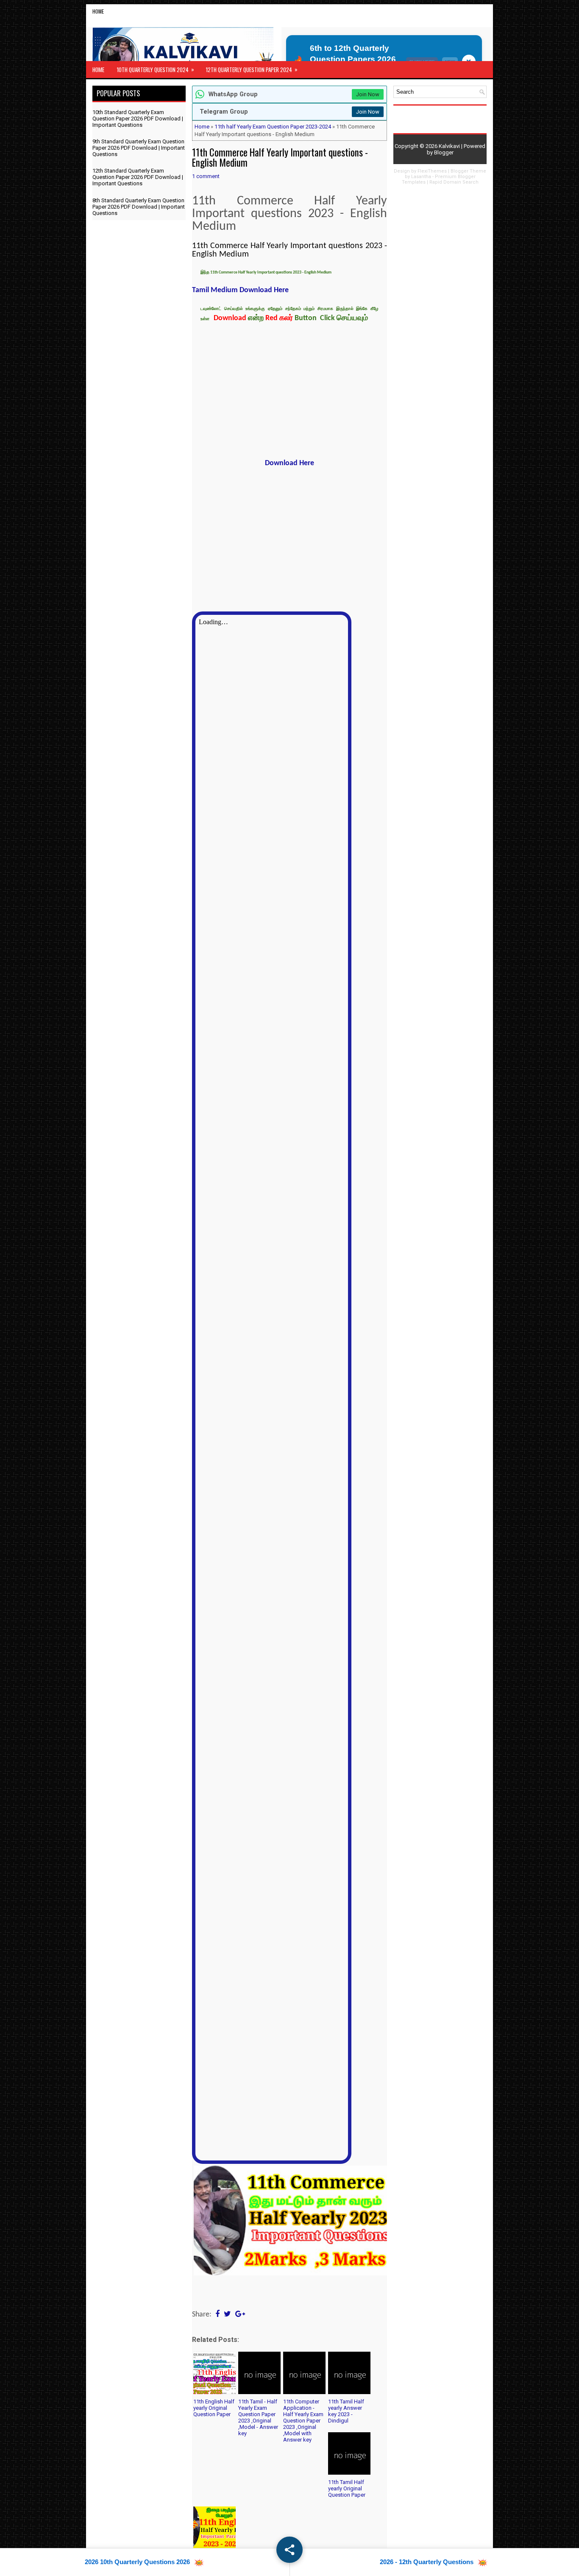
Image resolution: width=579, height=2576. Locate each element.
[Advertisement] (289, 392)
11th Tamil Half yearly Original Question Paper (347, 2488)
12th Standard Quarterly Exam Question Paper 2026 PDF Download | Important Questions (138, 177)
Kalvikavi (449, 146)
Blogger (444, 152)
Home (98, 11)
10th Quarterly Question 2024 (156, 69)
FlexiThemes (432, 171)
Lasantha (421, 177)
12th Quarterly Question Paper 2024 (252, 69)
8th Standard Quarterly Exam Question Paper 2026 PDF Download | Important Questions (139, 207)
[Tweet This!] (227, 2315)
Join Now (368, 94)
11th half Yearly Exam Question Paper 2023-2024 (273, 127)
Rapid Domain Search (454, 182)
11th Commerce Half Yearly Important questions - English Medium (280, 157)
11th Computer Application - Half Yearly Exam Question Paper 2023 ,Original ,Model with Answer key (303, 2421)
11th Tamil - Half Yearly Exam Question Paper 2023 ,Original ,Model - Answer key (258, 2417)
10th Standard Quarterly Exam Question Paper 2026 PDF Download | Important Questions (138, 119)
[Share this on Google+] (240, 2315)
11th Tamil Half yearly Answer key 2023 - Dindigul (346, 2411)
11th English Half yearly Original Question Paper (214, 2408)
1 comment (206, 176)
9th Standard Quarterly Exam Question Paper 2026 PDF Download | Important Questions (139, 148)
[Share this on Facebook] (217, 2315)
